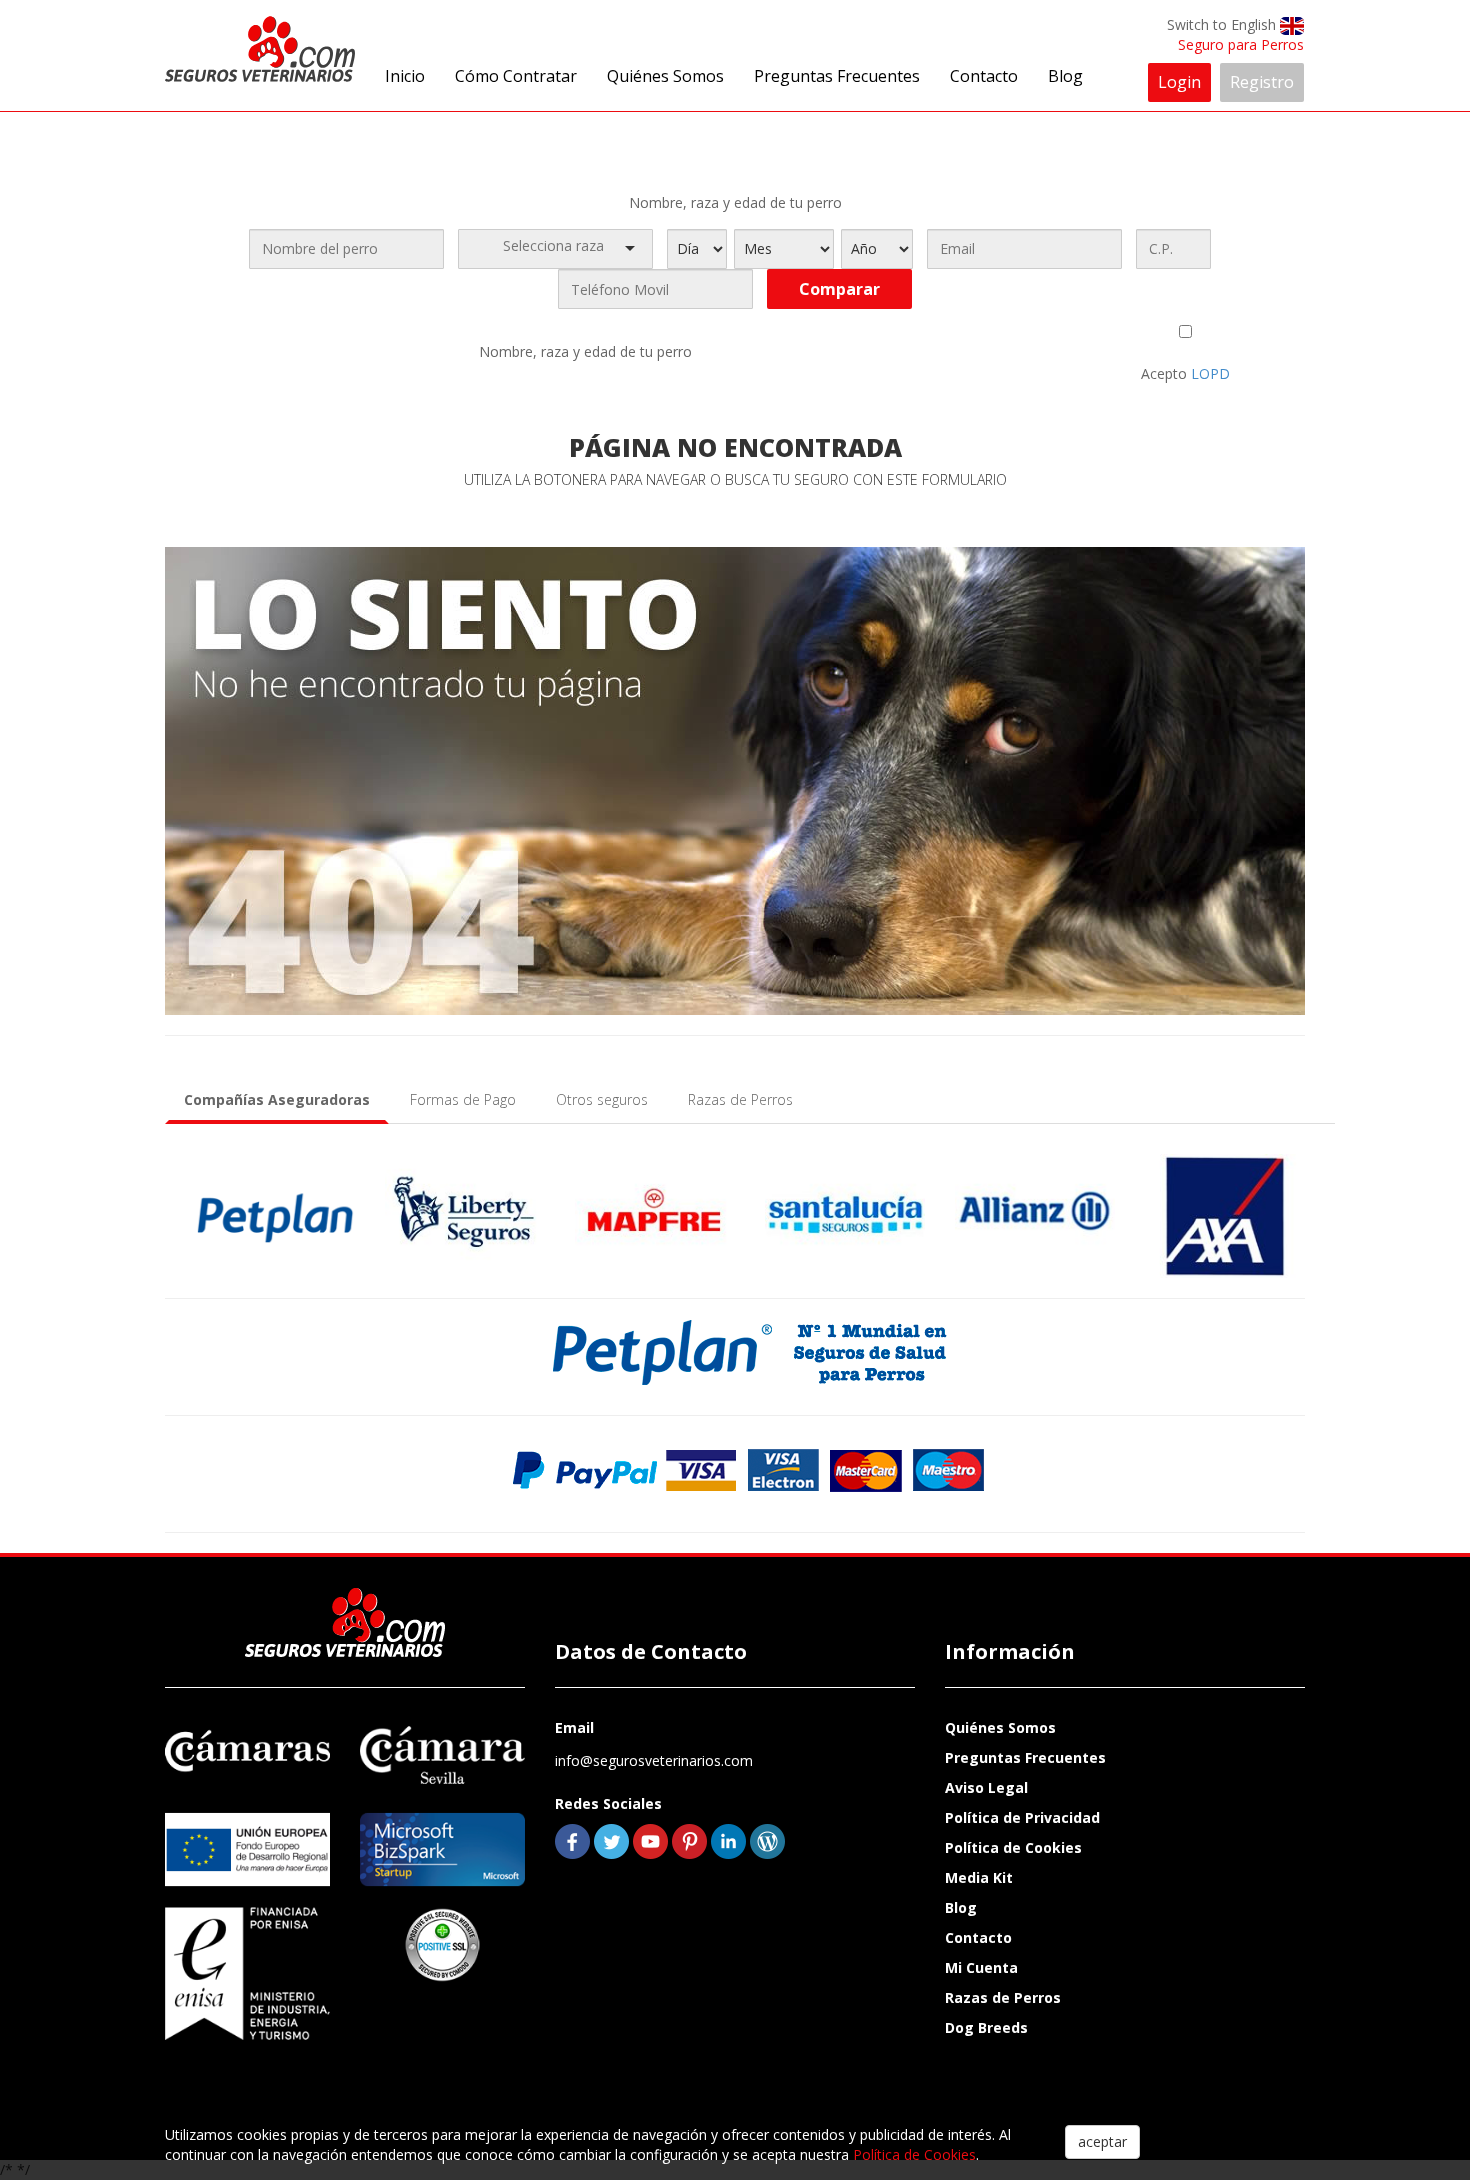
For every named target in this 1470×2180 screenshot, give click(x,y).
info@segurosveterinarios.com (654, 1760)
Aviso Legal (986, 1787)
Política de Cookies (1013, 1847)
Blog (1065, 76)
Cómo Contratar (516, 76)
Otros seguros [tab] (602, 1099)
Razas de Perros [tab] (740, 1099)
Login (1179, 82)
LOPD (1210, 373)
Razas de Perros (1003, 1997)
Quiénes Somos (665, 76)
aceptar (1102, 2141)
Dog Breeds (986, 2027)
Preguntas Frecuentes (837, 76)
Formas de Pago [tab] (463, 1099)
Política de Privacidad (1022, 1817)
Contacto (984, 76)
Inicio (405, 76)
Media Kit (979, 1877)
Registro (1262, 82)
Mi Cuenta (981, 1967)
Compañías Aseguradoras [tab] (277, 1099)
